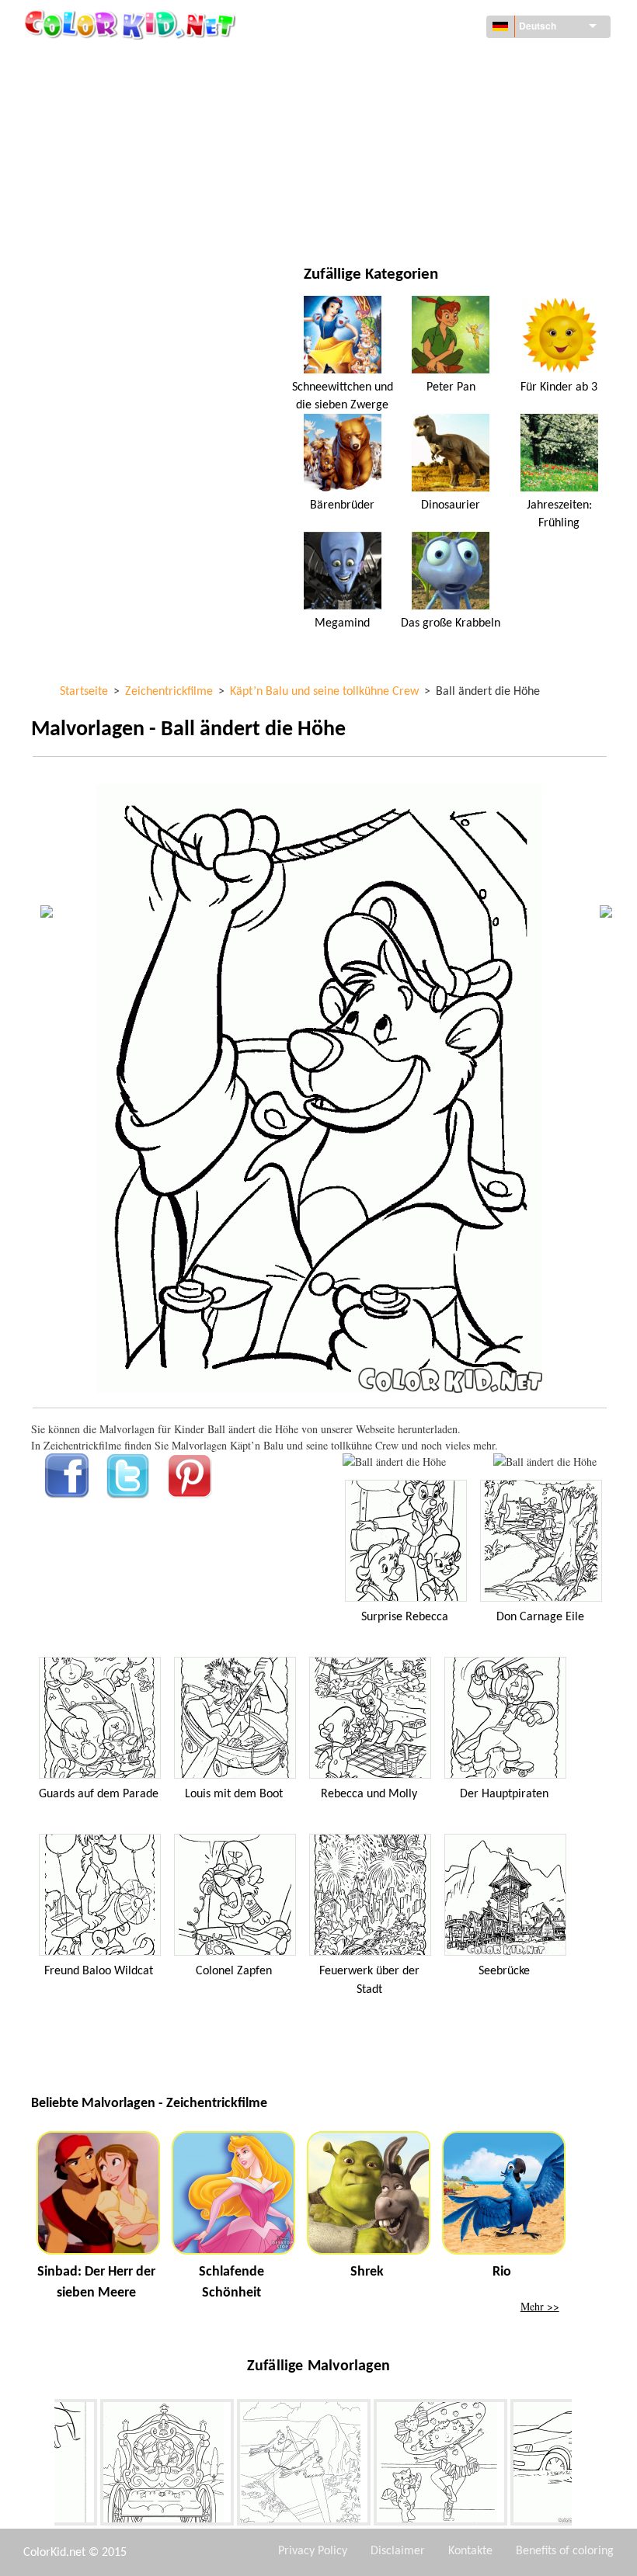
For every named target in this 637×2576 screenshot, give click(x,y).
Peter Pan (451, 387)
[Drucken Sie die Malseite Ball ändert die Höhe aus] (394, 1462)
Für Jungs (394, 157)
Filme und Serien (110, 221)
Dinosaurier (451, 505)
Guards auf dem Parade (99, 1794)
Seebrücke (504, 1971)
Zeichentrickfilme (113, 125)
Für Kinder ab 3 (559, 387)
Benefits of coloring (565, 2551)
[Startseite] (132, 24)
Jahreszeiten (100, 157)
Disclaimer (398, 2551)
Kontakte (470, 2551)
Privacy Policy (313, 2551)
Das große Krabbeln (451, 623)
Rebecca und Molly (369, 1794)
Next (583, 2466)
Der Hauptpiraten (504, 1794)
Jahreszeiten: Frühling (559, 514)
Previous (43, 2466)
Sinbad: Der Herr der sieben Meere (96, 2283)
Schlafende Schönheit (231, 2283)
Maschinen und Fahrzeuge (134, 62)
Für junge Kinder (111, 189)
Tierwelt (392, 94)
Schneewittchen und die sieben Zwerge (343, 396)
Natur (385, 221)
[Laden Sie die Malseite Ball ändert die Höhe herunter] (545, 1462)
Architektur (99, 94)
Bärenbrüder (342, 505)
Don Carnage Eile (540, 1617)
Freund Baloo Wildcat (99, 1971)
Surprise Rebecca (405, 1617)
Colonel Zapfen (234, 1971)
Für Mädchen (403, 125)
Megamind (342, 623)
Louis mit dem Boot (234, 1794)
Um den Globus (408, 62)
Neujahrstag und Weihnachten (449, 189)
